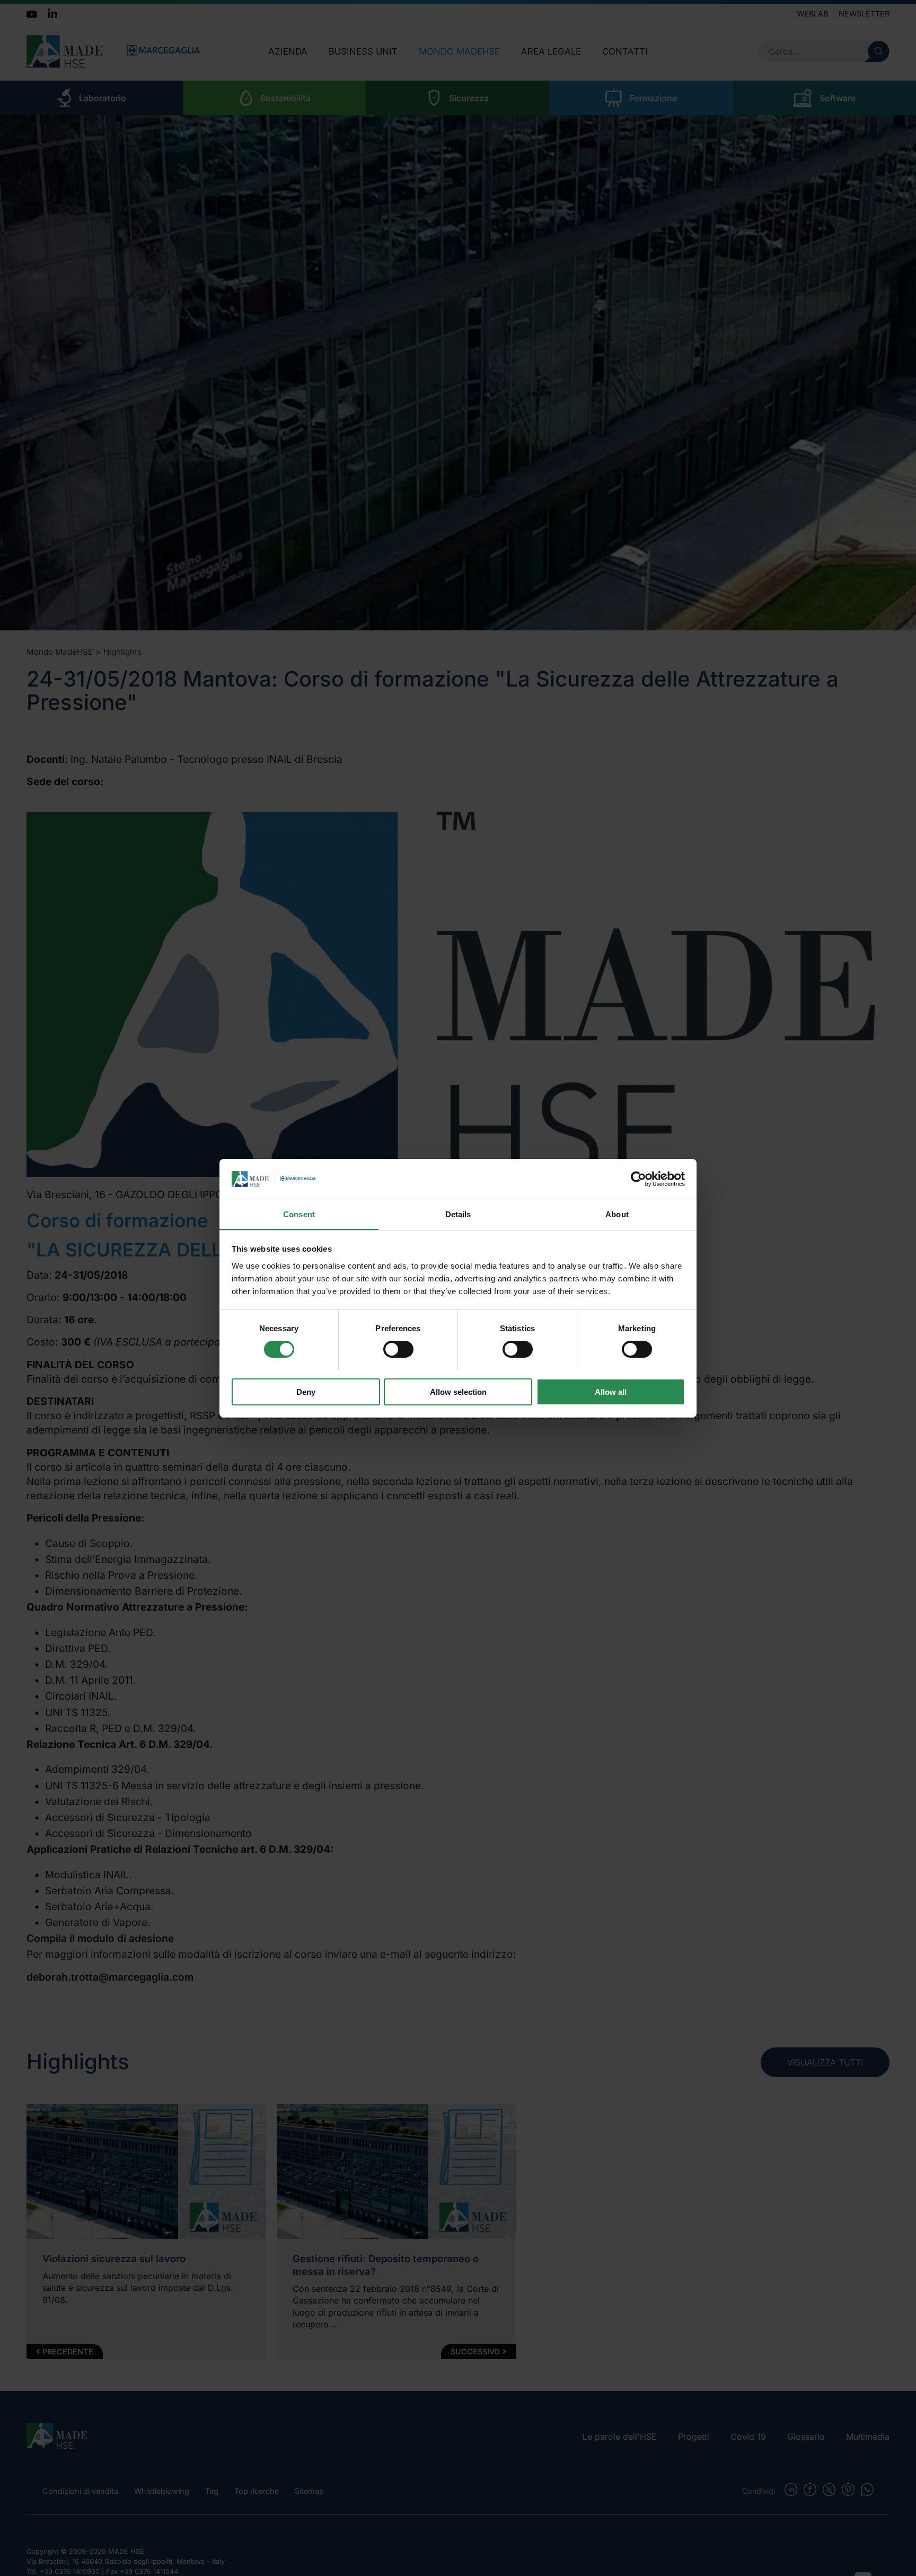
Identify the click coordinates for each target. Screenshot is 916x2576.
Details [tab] (458, 1214)
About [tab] (617, 1214)
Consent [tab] (299, 1214)
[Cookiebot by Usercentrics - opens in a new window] (638, 1179)
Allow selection (458, 1391)
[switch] (398, 1349)
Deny (306, 1391)
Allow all (611, 1391)
